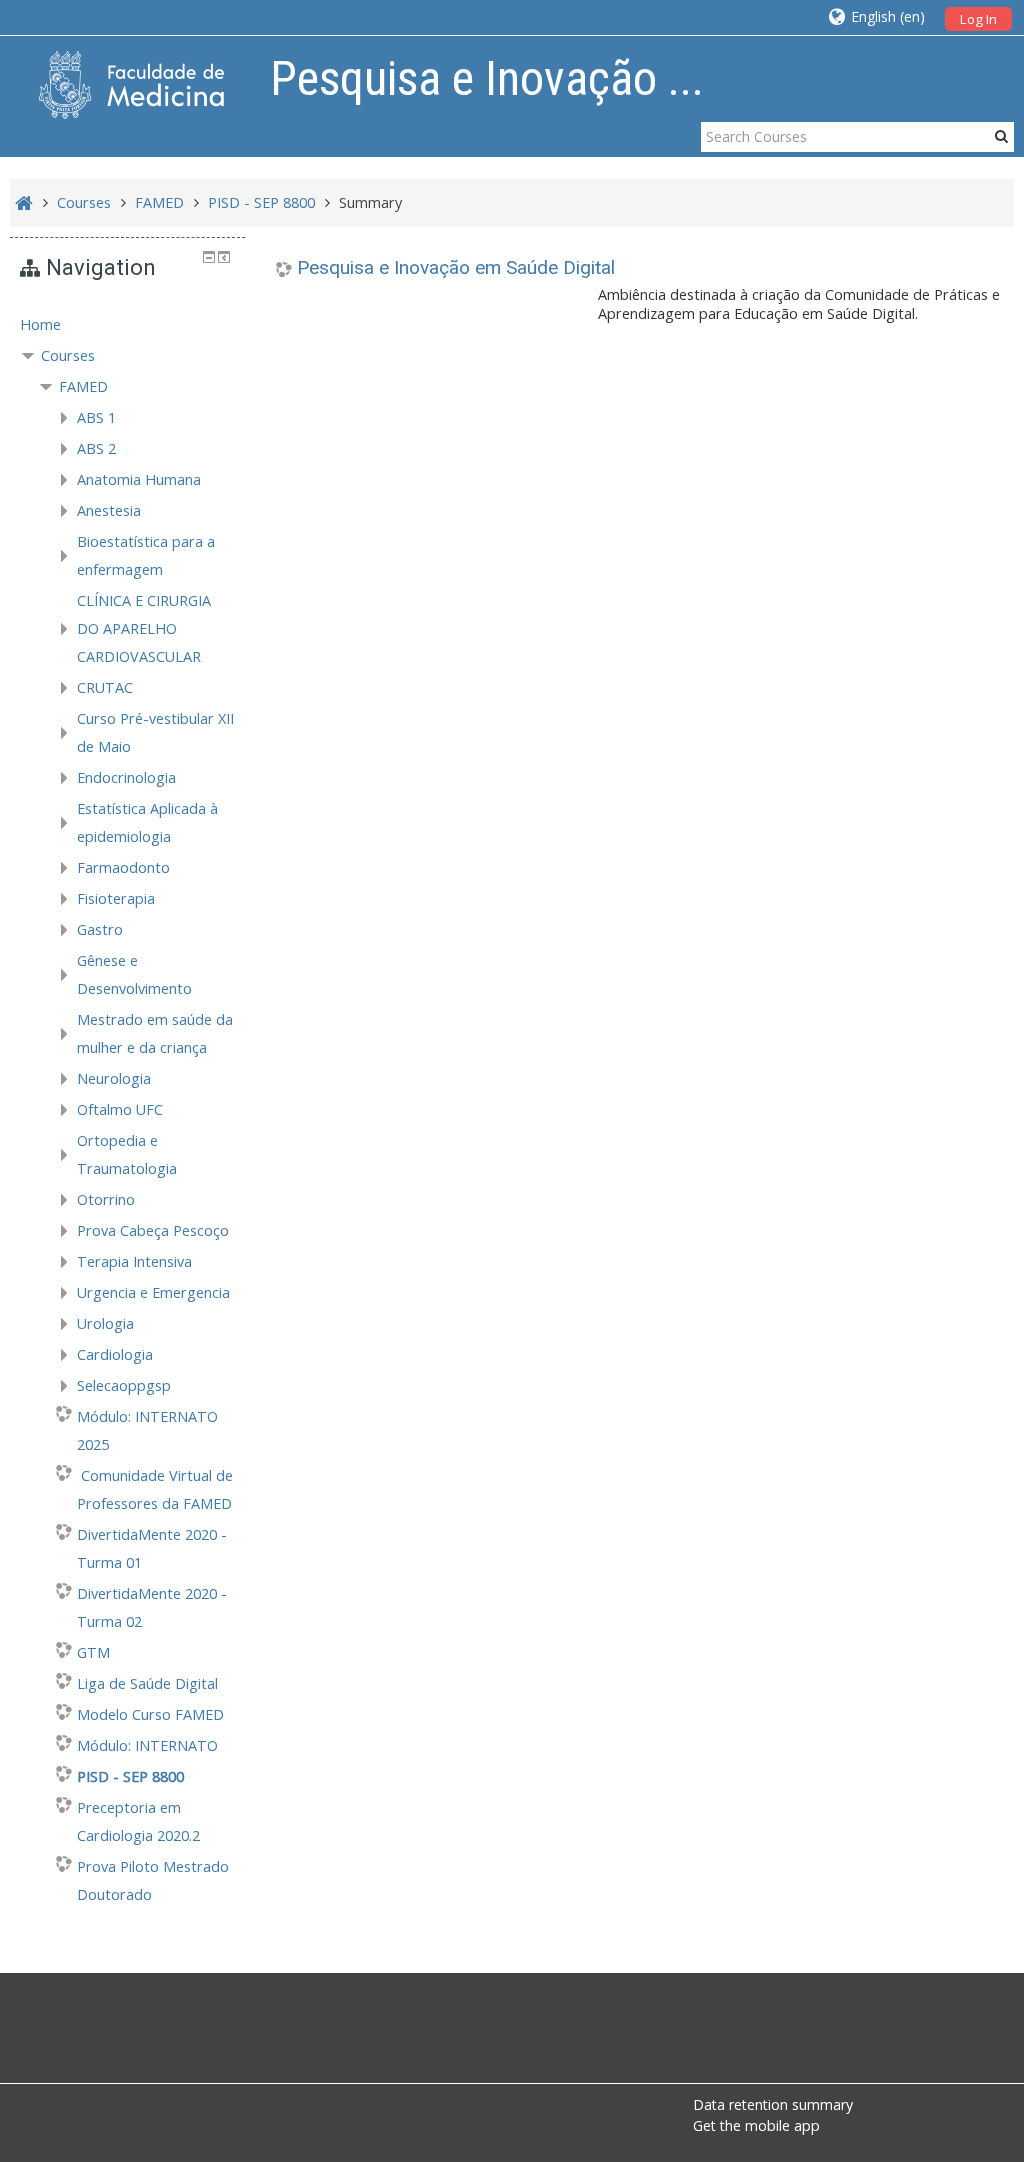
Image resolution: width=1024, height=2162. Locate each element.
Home (40, 324)
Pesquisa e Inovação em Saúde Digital (456, 267)
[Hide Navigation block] (209, 257)
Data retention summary (773, 2104)
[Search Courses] (1001, 136)
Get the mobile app (756, 2125)
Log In (978, 19)
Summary (370, 202)
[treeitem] (127, 325)
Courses (68, 355)
